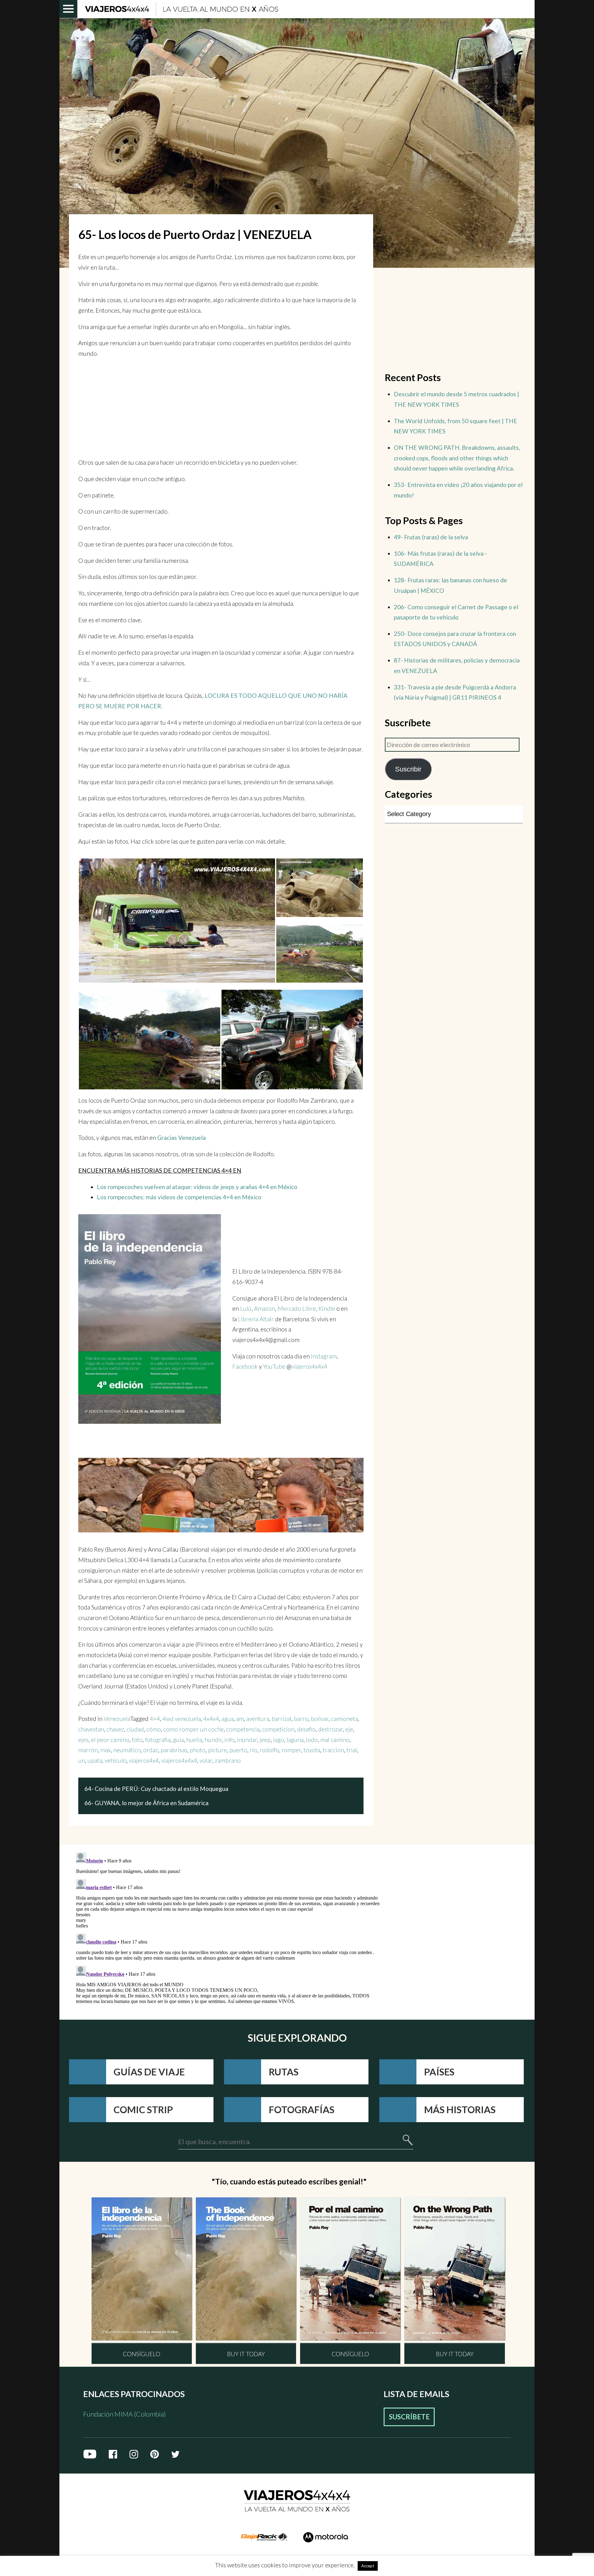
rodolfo (269, 1750)
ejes (83, 1740)
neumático (127, 1750)
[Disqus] (230, 1927)
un (82, 1760)
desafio (306, 1729)
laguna (295, 1740)
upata (95, 1760)
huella (194, 1740)
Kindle (327, 1308)
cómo (154, 1729)
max (105, 1750)
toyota (312, 1750)
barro (301, 1719)
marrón (88, 1750)
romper (291, 1750)
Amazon (265, 1308)
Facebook (245, 1366)
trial (352, 1750)
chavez (115, 1729)
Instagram (324, 1356)
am (240, 1719)
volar (206, 1760)
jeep (265, 1740)
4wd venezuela (182, 1719)
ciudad (135, 1729)
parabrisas (174, 1750)
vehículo (116, 1760)
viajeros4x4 (144, 1760)
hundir (213, 1740)
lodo (312, 1740)
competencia (243, 1729)
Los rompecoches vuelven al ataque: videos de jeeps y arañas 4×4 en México (197, 1187)
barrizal (282, 1719)
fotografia (158, 1740)
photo (198, 1750)
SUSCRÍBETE (409, 2417)
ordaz (151, 1750)
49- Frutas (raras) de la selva (431, 537)
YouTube (275, 1366)
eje (349, 1729)
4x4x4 (211, 1719)
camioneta (344, 1719)
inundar (247, 1740)
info (229, 1740)
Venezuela (117, 1719)
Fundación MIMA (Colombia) (125, 2414)
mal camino (335, 1740)
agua (228, 1719)
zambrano (228, 1760)
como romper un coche (194, 1729)
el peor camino (110, 1740)
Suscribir (408, 769)
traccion (333, 1750)
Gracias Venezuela (181, 1138)
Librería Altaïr (256, 1319)
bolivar (320, 1719)
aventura (258, 1719)
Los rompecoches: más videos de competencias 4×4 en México (179, 1197)
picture (217, 1750)
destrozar (330, 1729)
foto (137, 1740)
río (253, 1750)
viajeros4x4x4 (309, 1366)
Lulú (246, 1308)
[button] (177, 923)
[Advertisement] (221, 408)
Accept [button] (368, 2566)
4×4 (155, 1719)
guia (178, 1740)
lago (279, 1740)
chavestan (91, 1729)
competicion (278, 1729)
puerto (238, 1750)
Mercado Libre (297, 1308)
